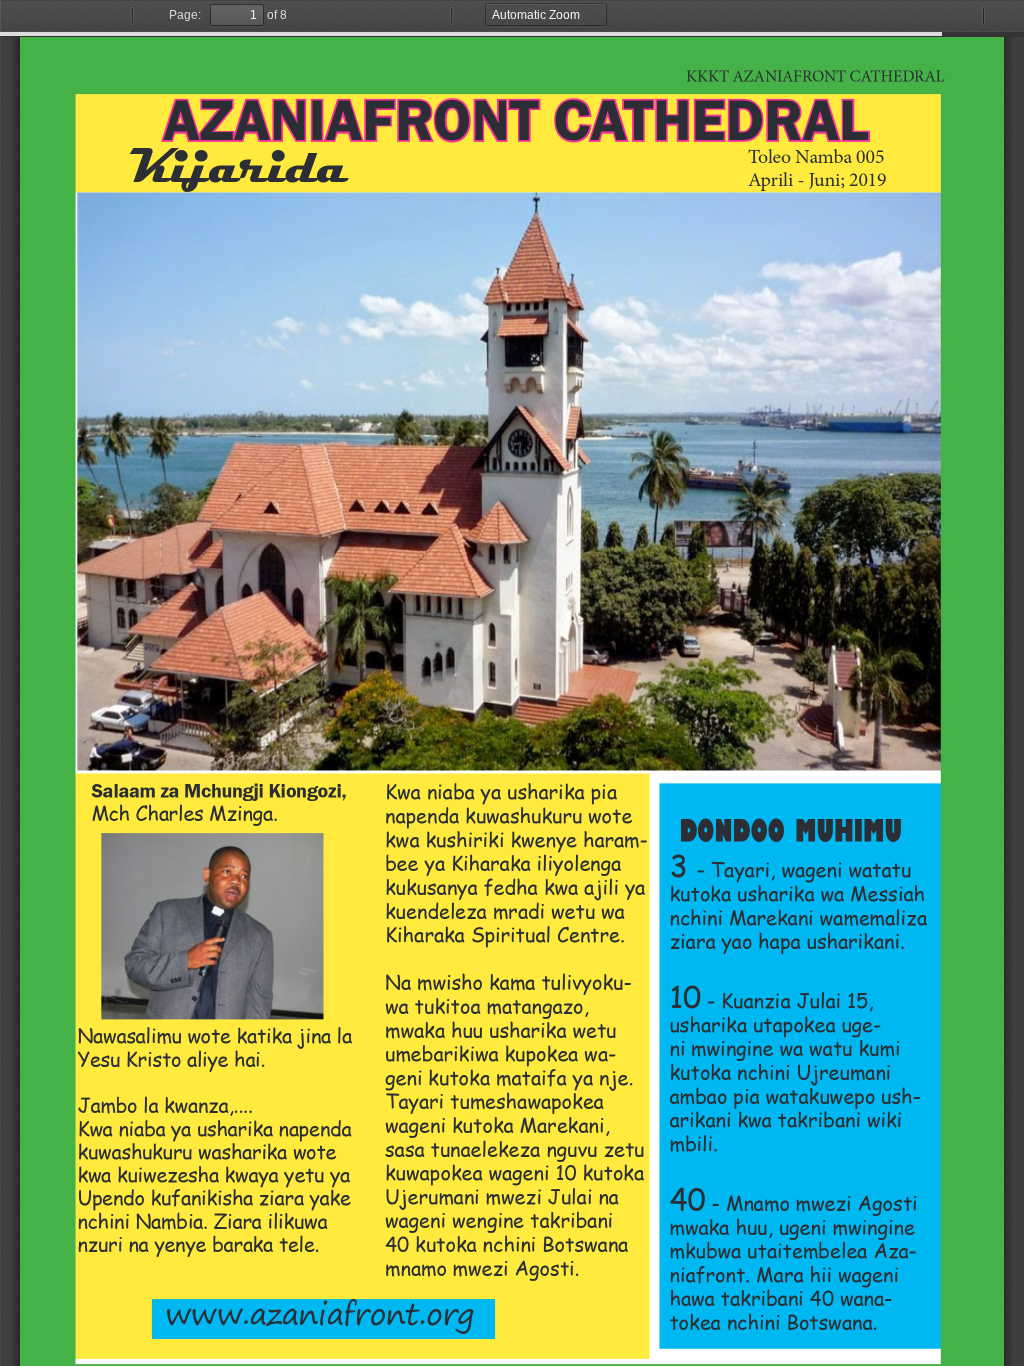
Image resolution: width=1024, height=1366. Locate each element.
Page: (185, 15)
